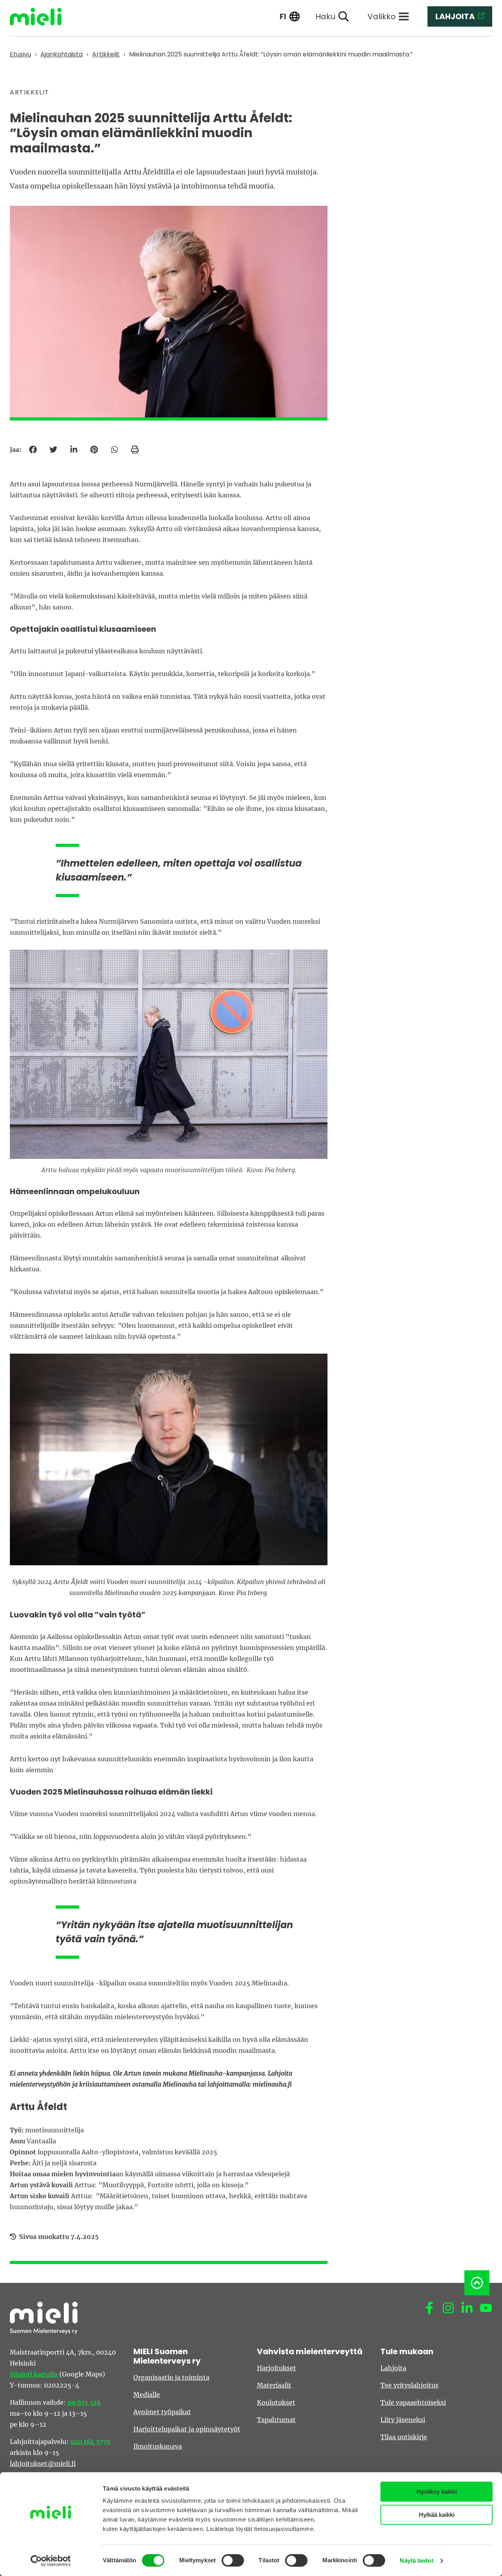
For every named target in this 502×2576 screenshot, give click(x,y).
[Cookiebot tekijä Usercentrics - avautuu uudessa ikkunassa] (51, 2561)
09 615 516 (84, 2402)
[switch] (233, 2560)
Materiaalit (274, 2385)
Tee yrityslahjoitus (409, 2385)
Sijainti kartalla (34, 2374)
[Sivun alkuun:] (477, 2283)
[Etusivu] (42, 17)
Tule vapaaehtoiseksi (413, 2402)
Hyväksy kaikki (437, 2492)
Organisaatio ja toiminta (171, 2377)
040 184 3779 (90, 2442)
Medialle (147, 2395)
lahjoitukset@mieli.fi (43, 2464)
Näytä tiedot (416, 2561)
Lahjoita (393, 2368)
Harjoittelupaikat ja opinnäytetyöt (187, 2429)
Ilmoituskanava (158, 2446)
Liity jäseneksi (403, 2420)
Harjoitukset (276, 2368)
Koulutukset (276, 2402)
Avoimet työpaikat (162, 2412)
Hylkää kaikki (437, 2515)
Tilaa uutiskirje (404, 2437)
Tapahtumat (276, 2420)
